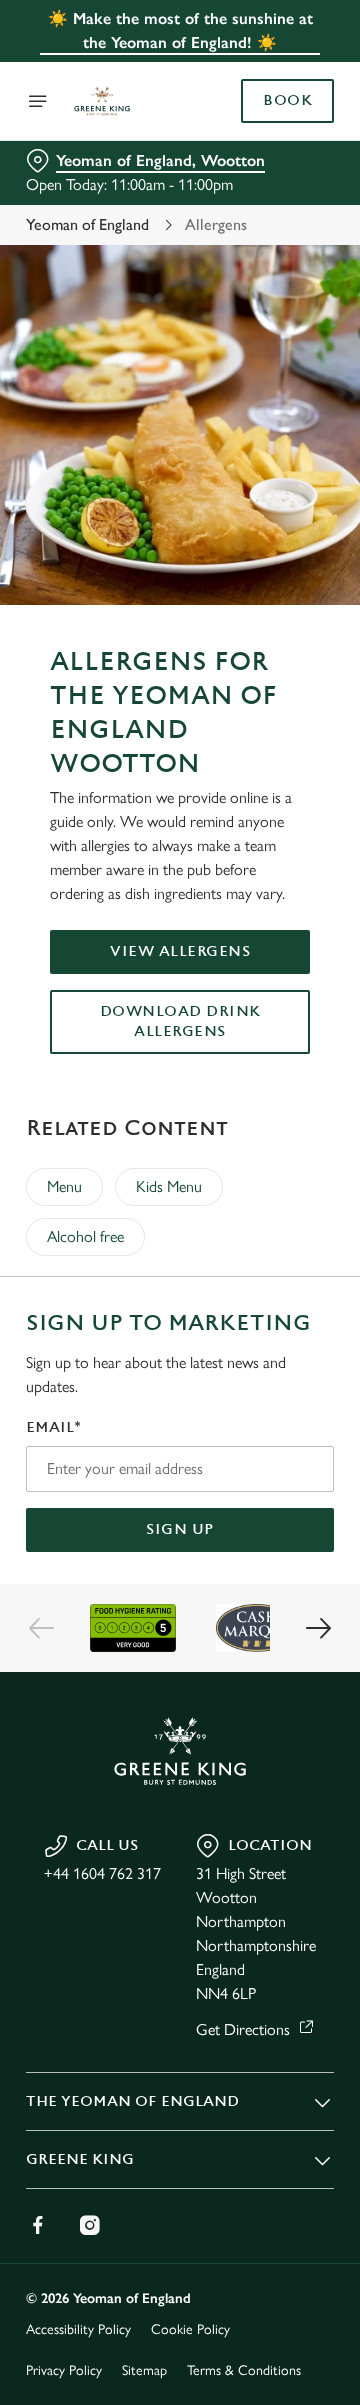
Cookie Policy (190, 2329)
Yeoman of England (87, 224)
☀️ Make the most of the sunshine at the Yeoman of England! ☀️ (180, 30)
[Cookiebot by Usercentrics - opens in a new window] (254, 824)
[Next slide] (318, 1628)
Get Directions (243, 2029)
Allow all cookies (180, 1498)
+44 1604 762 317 (102, 1873)
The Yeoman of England (132, 2101)
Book (287, 101)
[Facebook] (38, 2225)
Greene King (80, 2159)
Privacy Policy (64, 2370)
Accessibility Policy (78, 2329)
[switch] (308, 1230)
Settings (269, 1435)
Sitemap (144, 2370)
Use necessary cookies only (180, 1564)
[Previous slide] (42, 1628)
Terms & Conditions (244, 2370)
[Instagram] (90, 2225)
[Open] (38, 101)
